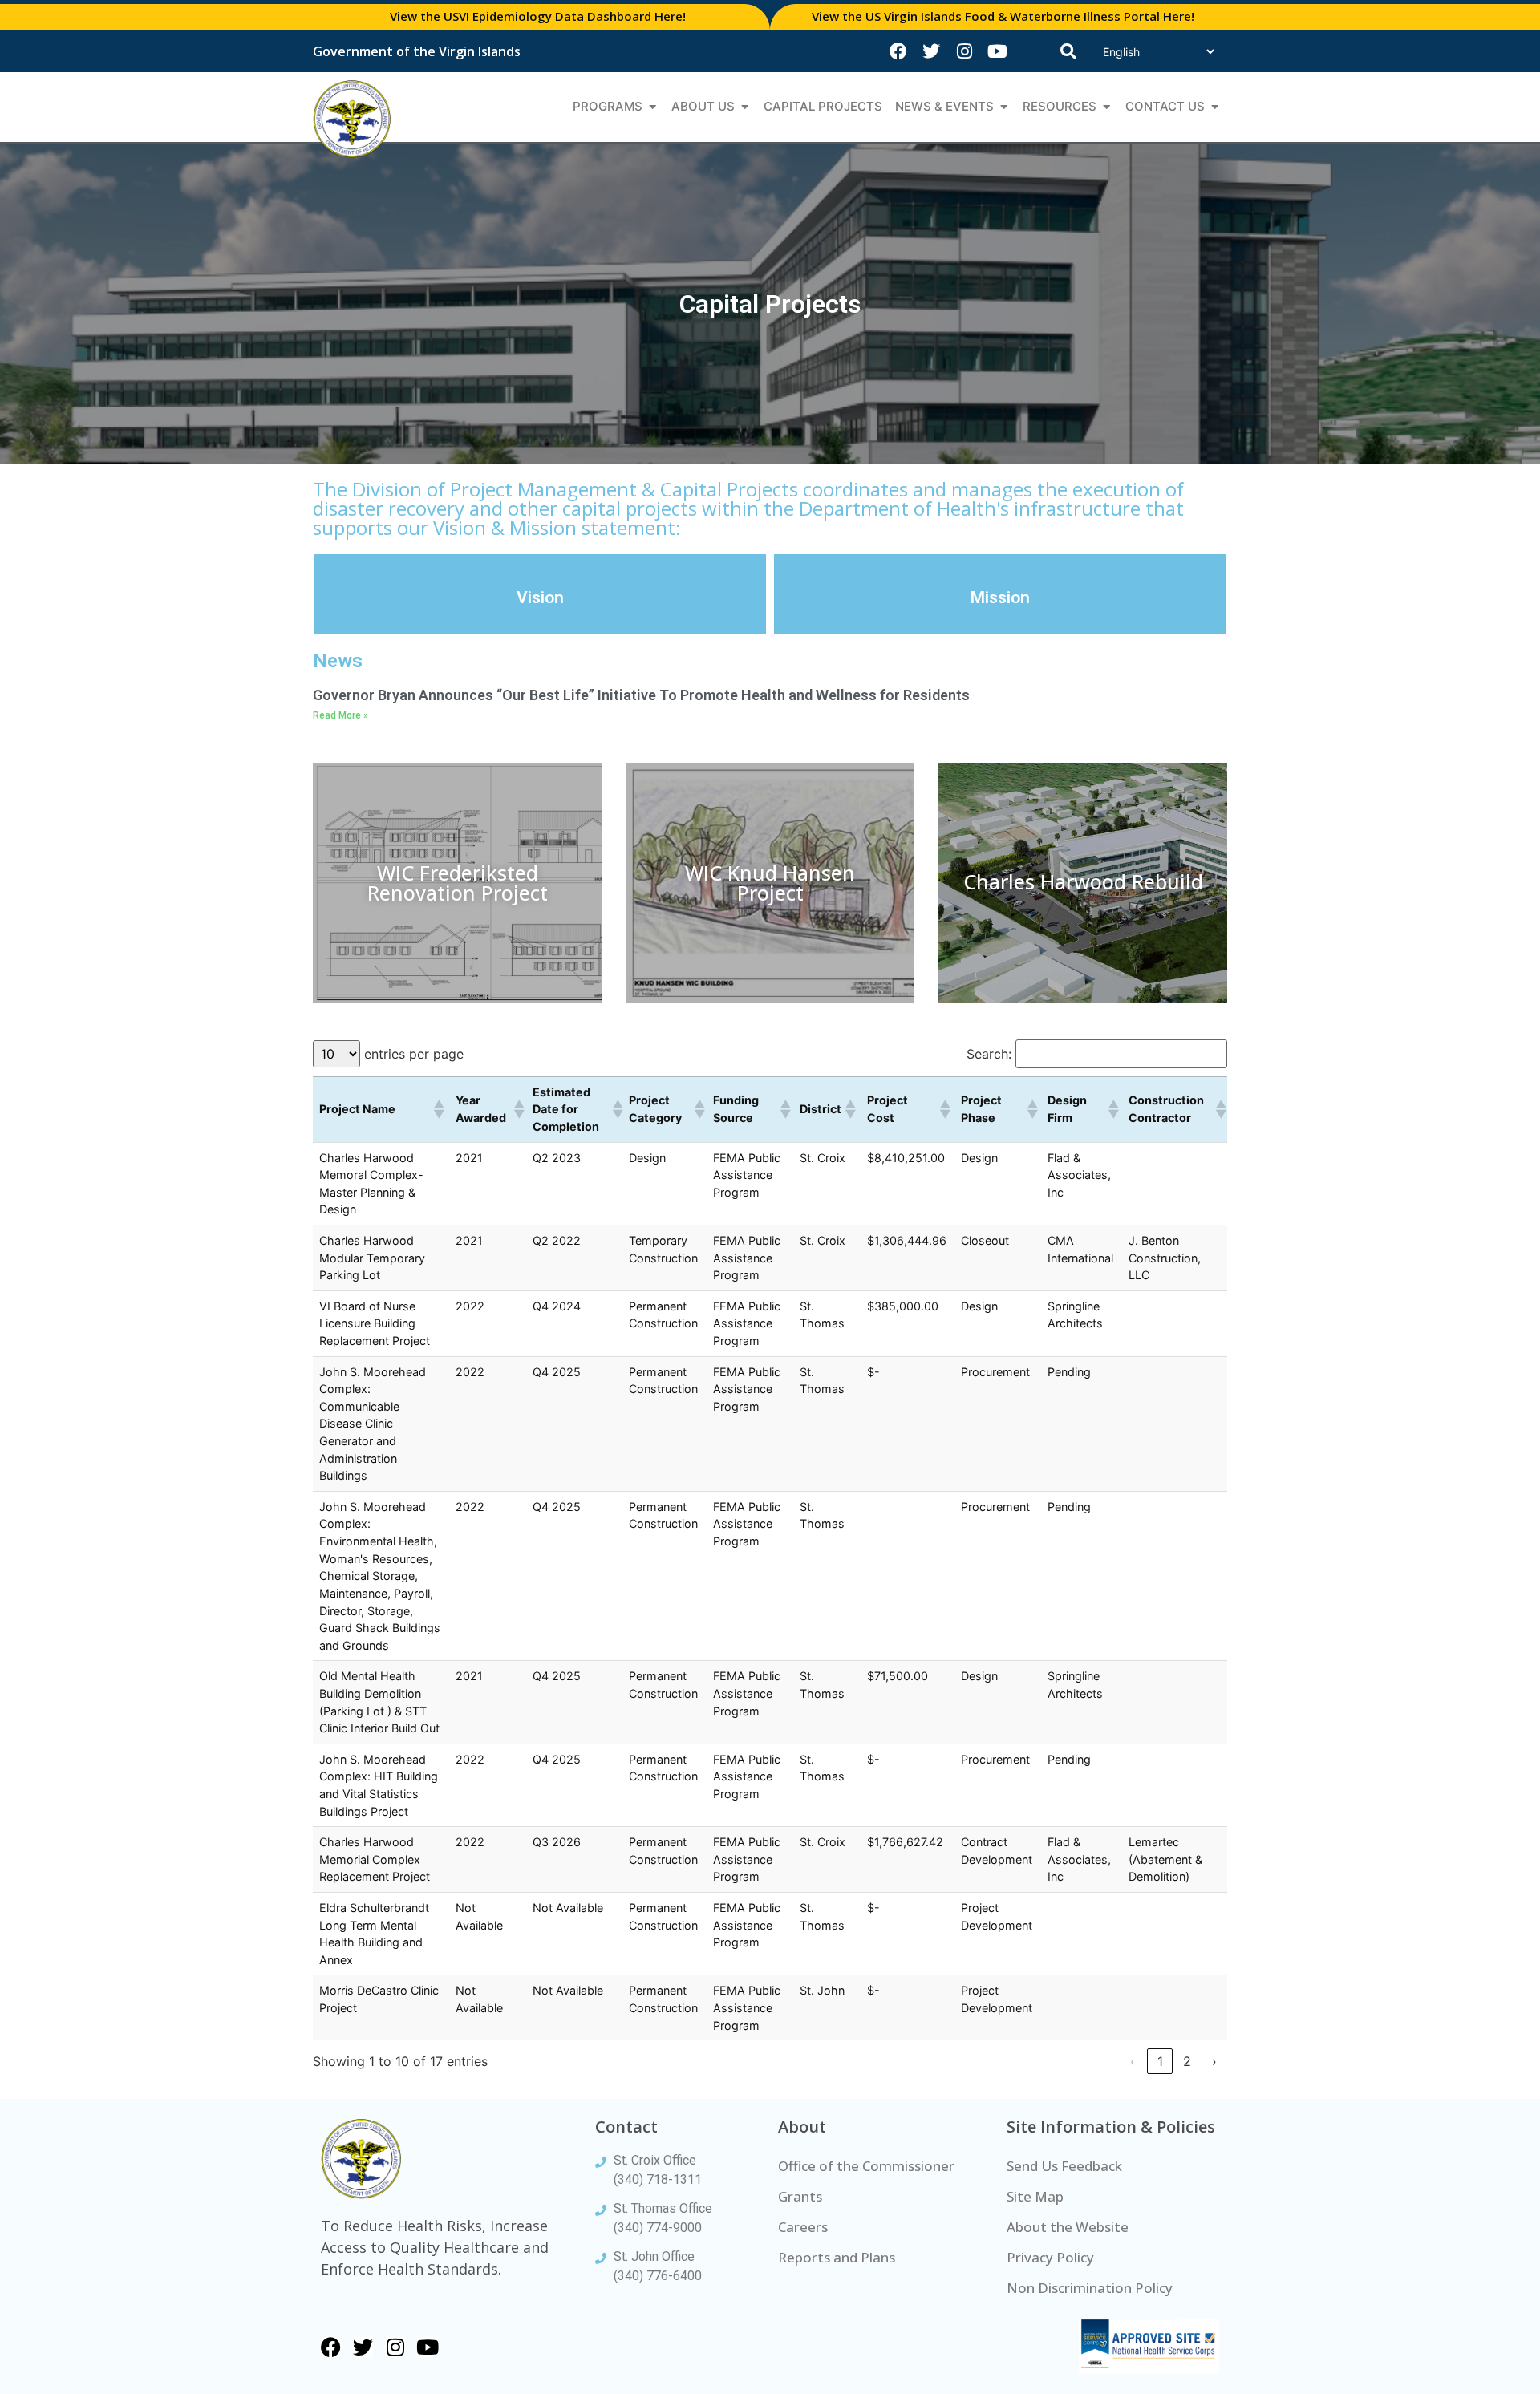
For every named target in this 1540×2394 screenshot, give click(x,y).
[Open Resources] (1106, 107)
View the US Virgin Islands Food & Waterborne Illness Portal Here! (1003, 16)
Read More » (340, 715)
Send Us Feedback (1064, 2166)
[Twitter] (931, 51)
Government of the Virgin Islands (417, 51)
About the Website (1068, 2227)
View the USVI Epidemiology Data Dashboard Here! (538, 16)
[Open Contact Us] (1215, 107)
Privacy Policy (1050, 2257)
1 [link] (1160, 2061)
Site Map (1035, 2196)
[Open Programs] (652, 107)
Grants (800, 2196)
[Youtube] (997, 51)
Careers (803, 2227)
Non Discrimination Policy (1090, 2288)
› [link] (1214, 2061)
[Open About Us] (745, 107)
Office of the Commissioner (866, 2166)
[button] (438, 1109)
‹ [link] (1133, 2061)
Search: (989, 1054)
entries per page (414, 1054)
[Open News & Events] (1004, 107)
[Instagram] (964, 51)
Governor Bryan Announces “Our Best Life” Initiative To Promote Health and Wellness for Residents (641, 695)
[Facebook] (898, 51)
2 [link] (1187, 2061)
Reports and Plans (837, 2257)
